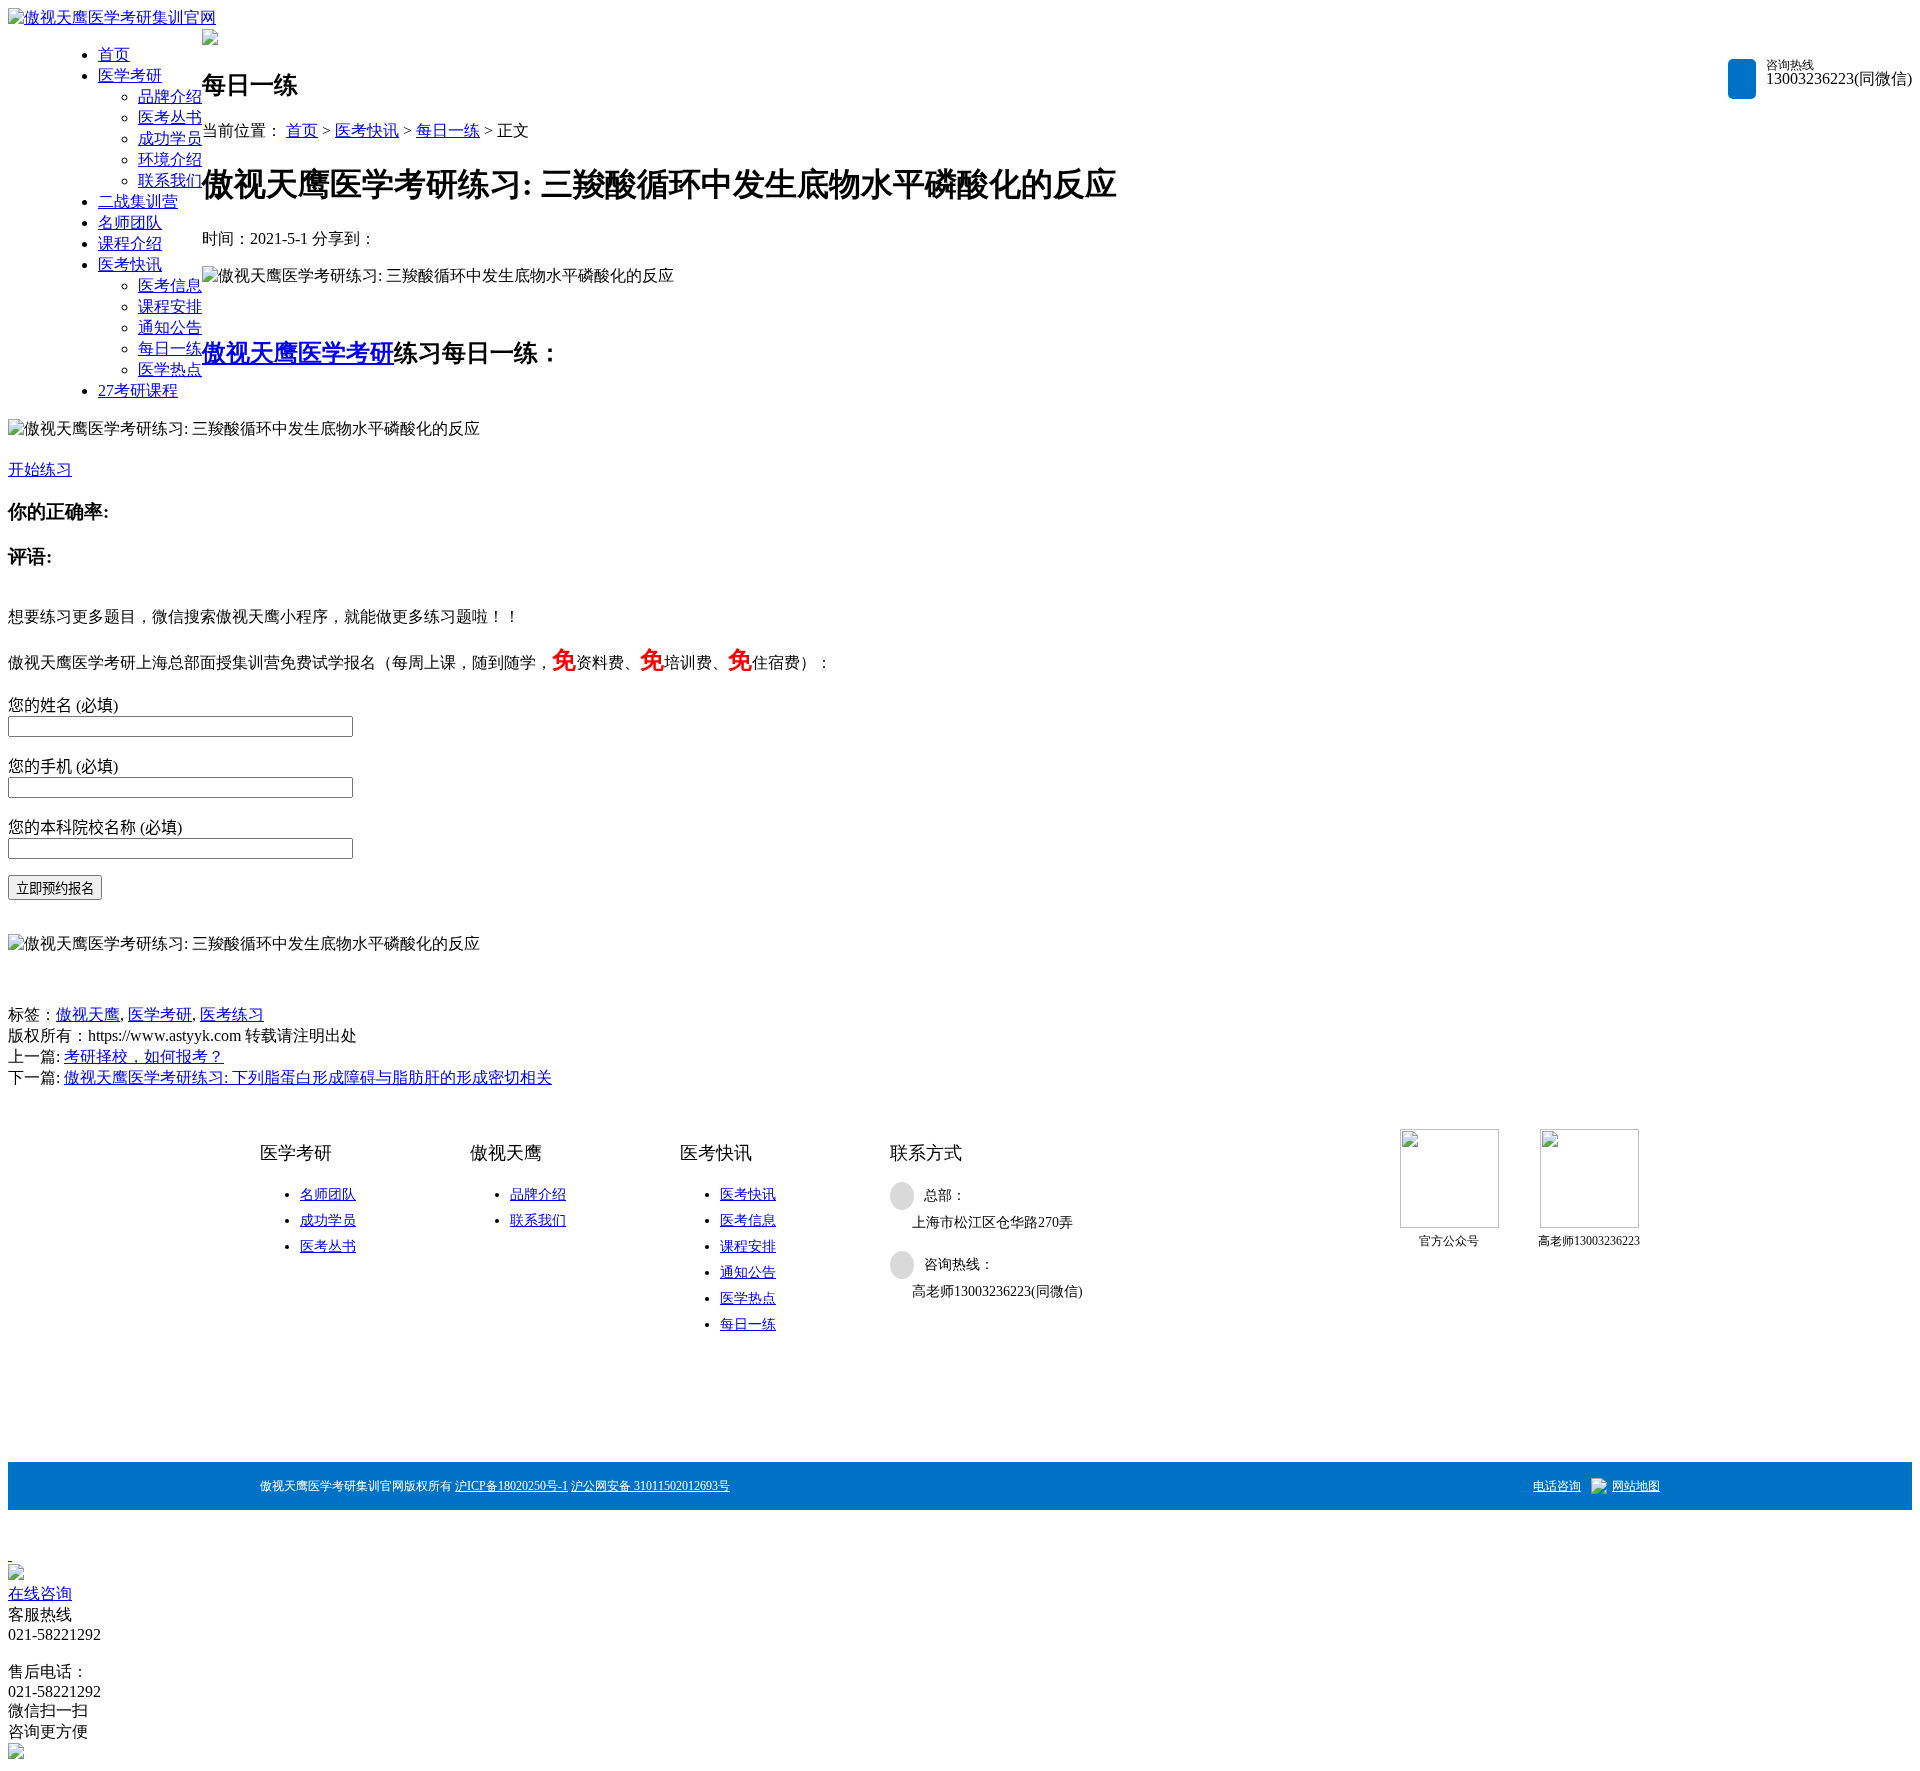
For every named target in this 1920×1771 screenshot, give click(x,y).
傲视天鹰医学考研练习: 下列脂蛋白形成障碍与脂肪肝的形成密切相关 (308, 1077)
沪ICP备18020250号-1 (511, 1486)
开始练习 (40, 469)
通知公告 (170, 327)
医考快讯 (130, 264)
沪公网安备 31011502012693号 (650, 1486)
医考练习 (232, 1014)
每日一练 (170, 348)
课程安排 (170, 306)
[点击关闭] (10, 1554)
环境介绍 (170, 159)
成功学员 (170, 138)
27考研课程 (138, 390)
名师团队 (130, 222)
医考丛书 (170, 117)
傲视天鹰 (250, 353)
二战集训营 (138, 201)
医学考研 (130, 75)
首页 (114, 54)
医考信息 (170, 285)
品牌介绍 (170, 96)
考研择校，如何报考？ (144, 1056)
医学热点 (170, 369)
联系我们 (170, 180)
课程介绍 (130, 243)
